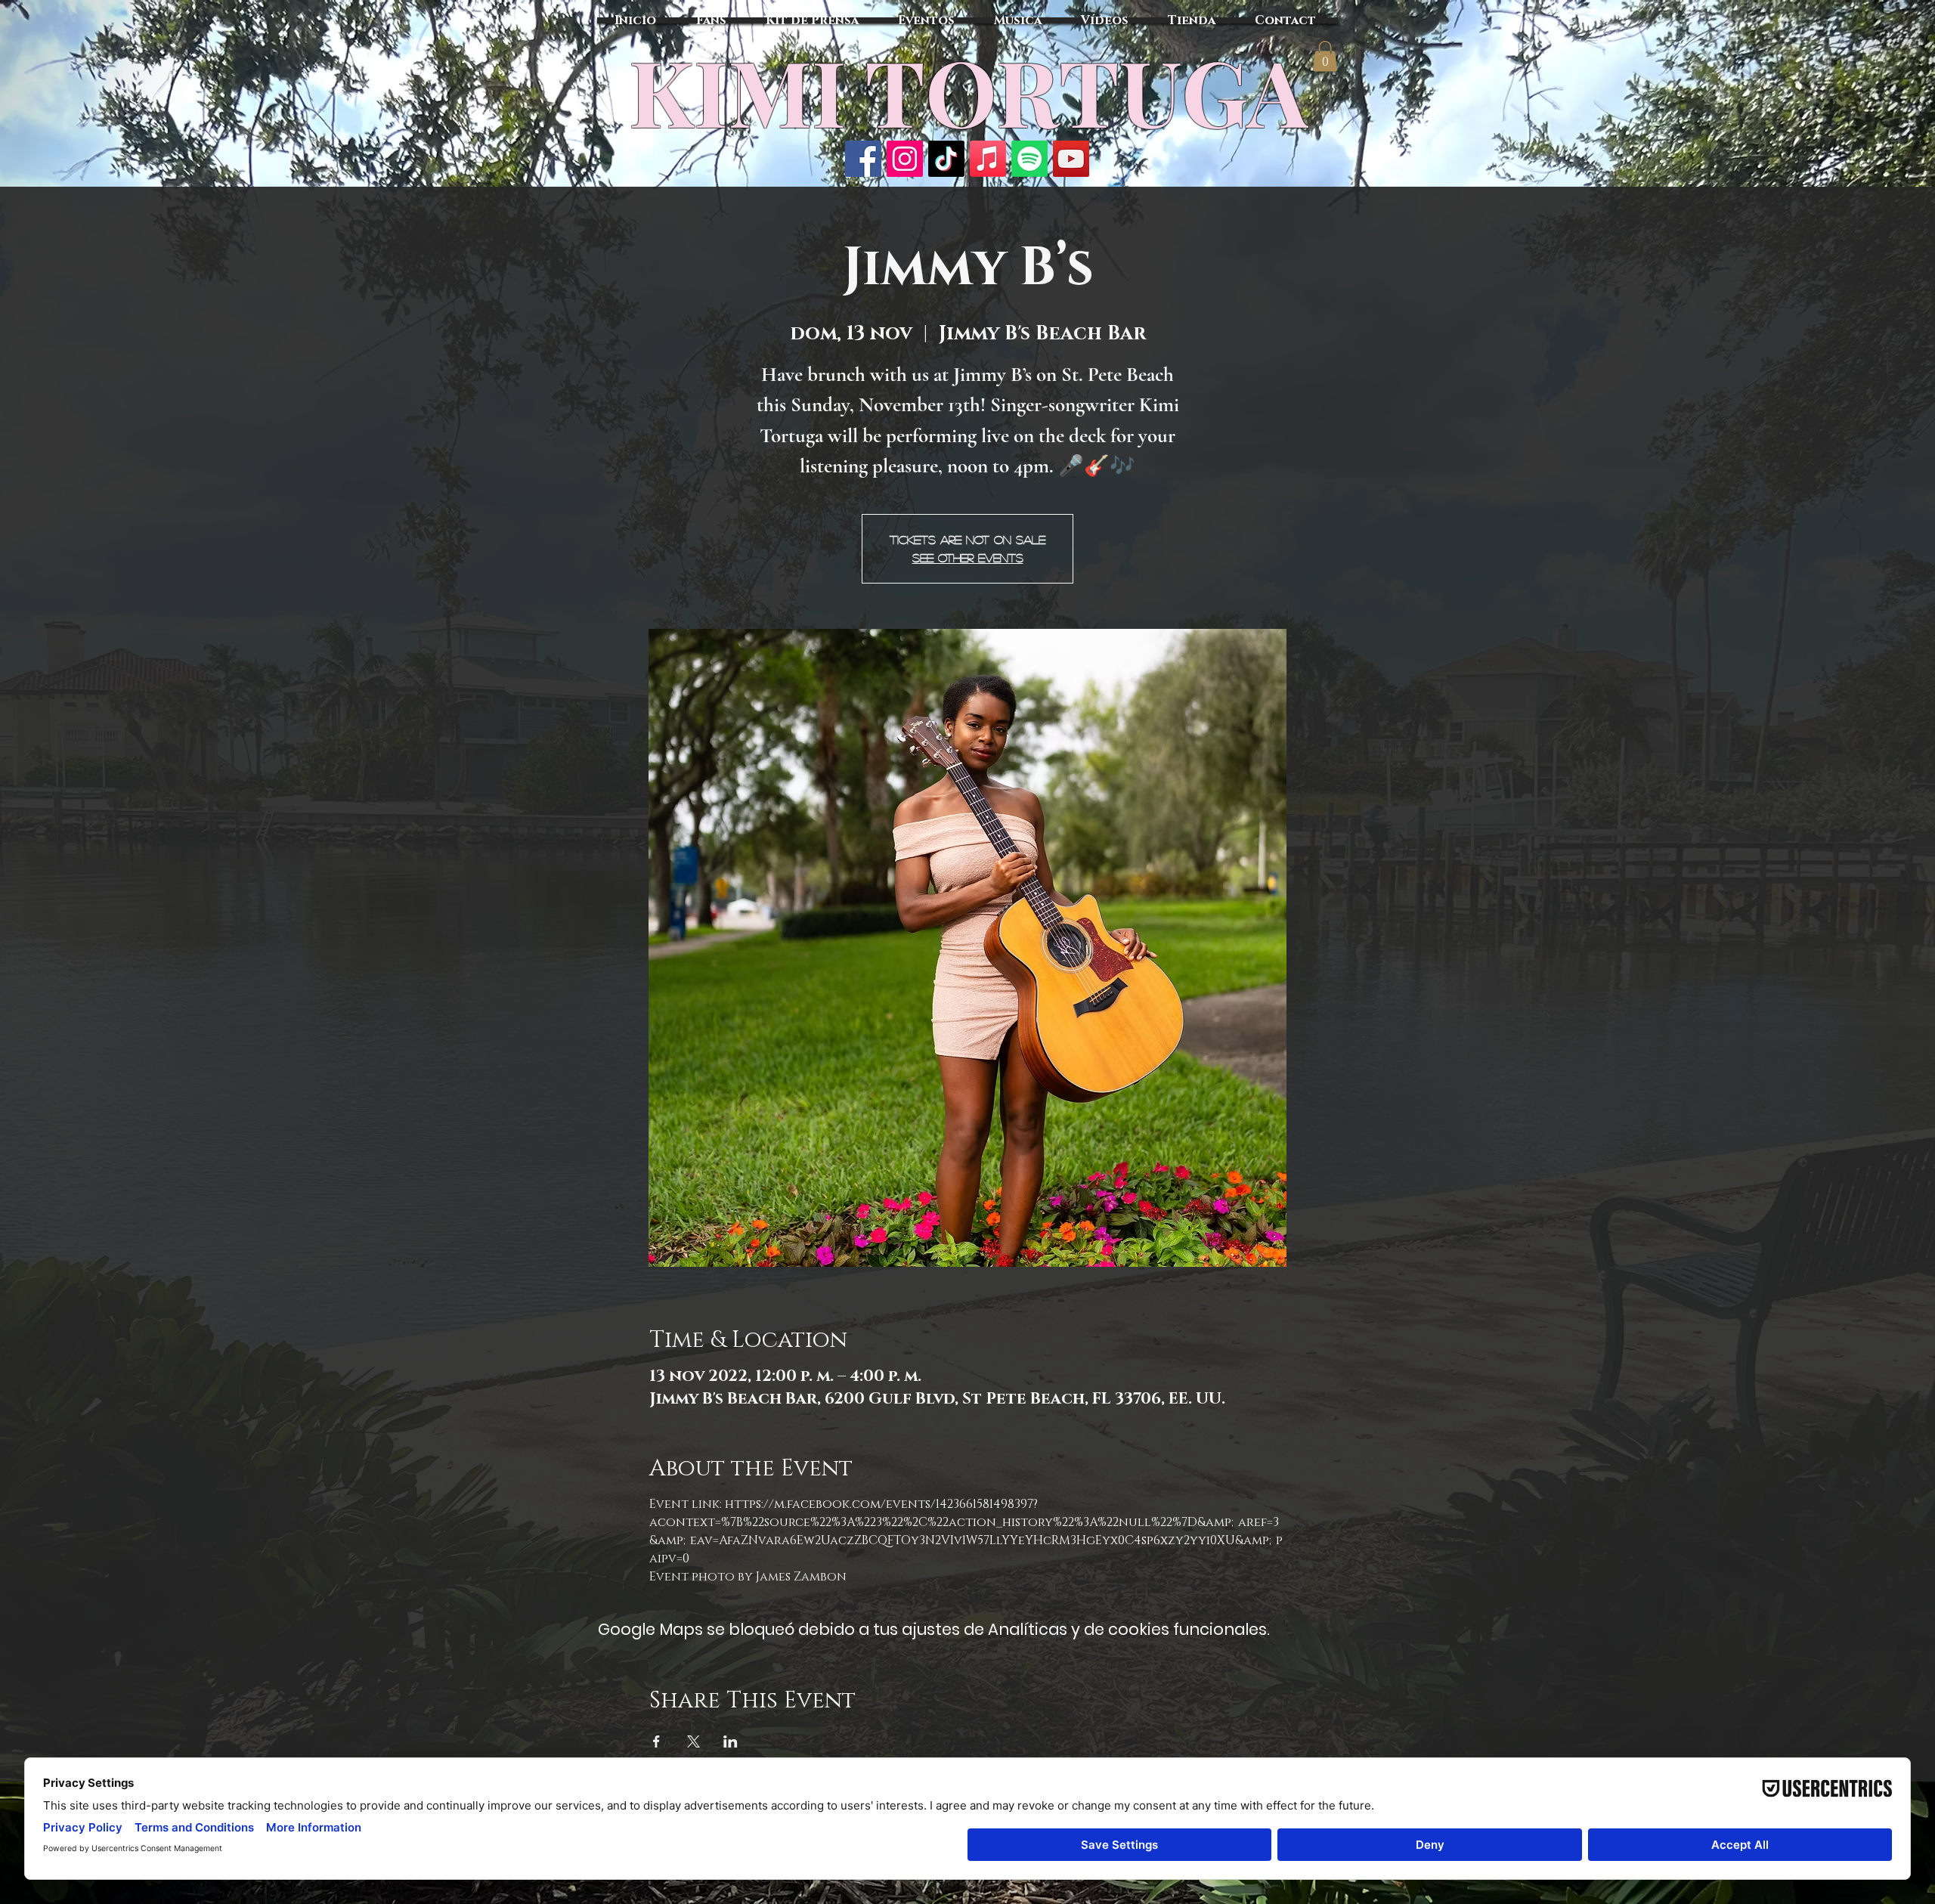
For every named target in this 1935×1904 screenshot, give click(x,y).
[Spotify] (1029, 159)
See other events (968, 557)
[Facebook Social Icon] (863, 159)
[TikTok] (946, 159)
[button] (1325, 56)
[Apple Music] (988, 159)
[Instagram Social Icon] (905, 159)
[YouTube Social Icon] (1071, 159)
